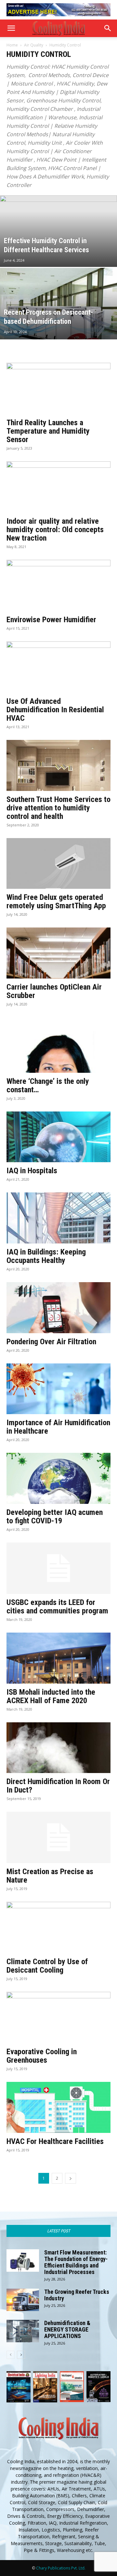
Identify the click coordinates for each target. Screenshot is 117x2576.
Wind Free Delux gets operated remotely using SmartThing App (56, 901)
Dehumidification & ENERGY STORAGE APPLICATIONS (67, 2329)
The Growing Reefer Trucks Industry (77, 2295)
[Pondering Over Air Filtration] (58, 1308)
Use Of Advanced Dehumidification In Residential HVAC (55, 710)
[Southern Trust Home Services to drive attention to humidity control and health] (58, 765)
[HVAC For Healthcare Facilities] (58, 2107)
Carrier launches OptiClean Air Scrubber (54, 991)
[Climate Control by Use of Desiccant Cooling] (58, 1927)
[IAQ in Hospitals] (58, 1137)
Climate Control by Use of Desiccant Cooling (47, 1966)
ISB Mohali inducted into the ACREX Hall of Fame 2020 (51, 1696)
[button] (11, 28)
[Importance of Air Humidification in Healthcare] (58, 1389)
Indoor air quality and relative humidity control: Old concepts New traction (55, 530)
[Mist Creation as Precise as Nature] (58, 1837)
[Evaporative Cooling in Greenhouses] (58, 2017)
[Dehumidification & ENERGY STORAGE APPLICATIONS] (23, 2331)
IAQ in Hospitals (32, 1171)
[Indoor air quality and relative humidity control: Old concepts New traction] (58, 487)
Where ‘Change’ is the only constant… (48, 1085)
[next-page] (71, 2178)
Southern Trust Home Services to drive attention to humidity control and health (58, 808)
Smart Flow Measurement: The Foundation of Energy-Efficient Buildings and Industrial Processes (76, 2262)
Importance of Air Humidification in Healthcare (58, 1427)
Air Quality (34, 45)
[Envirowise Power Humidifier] (58, 585)
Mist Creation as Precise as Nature (50, 1876)
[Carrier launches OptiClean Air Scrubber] (58, 953)
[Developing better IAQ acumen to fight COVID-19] (58, 1478)
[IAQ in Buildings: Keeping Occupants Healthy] (58, 1218)
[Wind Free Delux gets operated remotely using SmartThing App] (58, 864)
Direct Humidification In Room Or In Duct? (58, 1786)
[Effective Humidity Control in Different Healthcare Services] (58, 246)
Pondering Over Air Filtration (51, 1342)
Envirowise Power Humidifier (51, 620)
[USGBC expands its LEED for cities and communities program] (58, 1568)
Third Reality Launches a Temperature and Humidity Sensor (48, 431)
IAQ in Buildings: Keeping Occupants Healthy (46, 1256)
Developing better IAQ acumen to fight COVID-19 (55, 1517)
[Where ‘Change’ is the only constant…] (58, 1045)
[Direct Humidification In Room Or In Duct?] (58, 1748)
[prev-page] (11, 2355)
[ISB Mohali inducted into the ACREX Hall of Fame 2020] (58, 1658)
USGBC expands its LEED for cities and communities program (57, 1607)
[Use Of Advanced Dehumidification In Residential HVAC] (58, 667)
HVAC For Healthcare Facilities (55, 2141)
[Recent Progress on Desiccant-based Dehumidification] (58, 318)
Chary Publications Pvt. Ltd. (61, 2568)
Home (12, 45)
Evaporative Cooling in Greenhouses (42, 2056)
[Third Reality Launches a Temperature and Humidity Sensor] (58, 388)
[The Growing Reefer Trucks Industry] (23, 2300)
